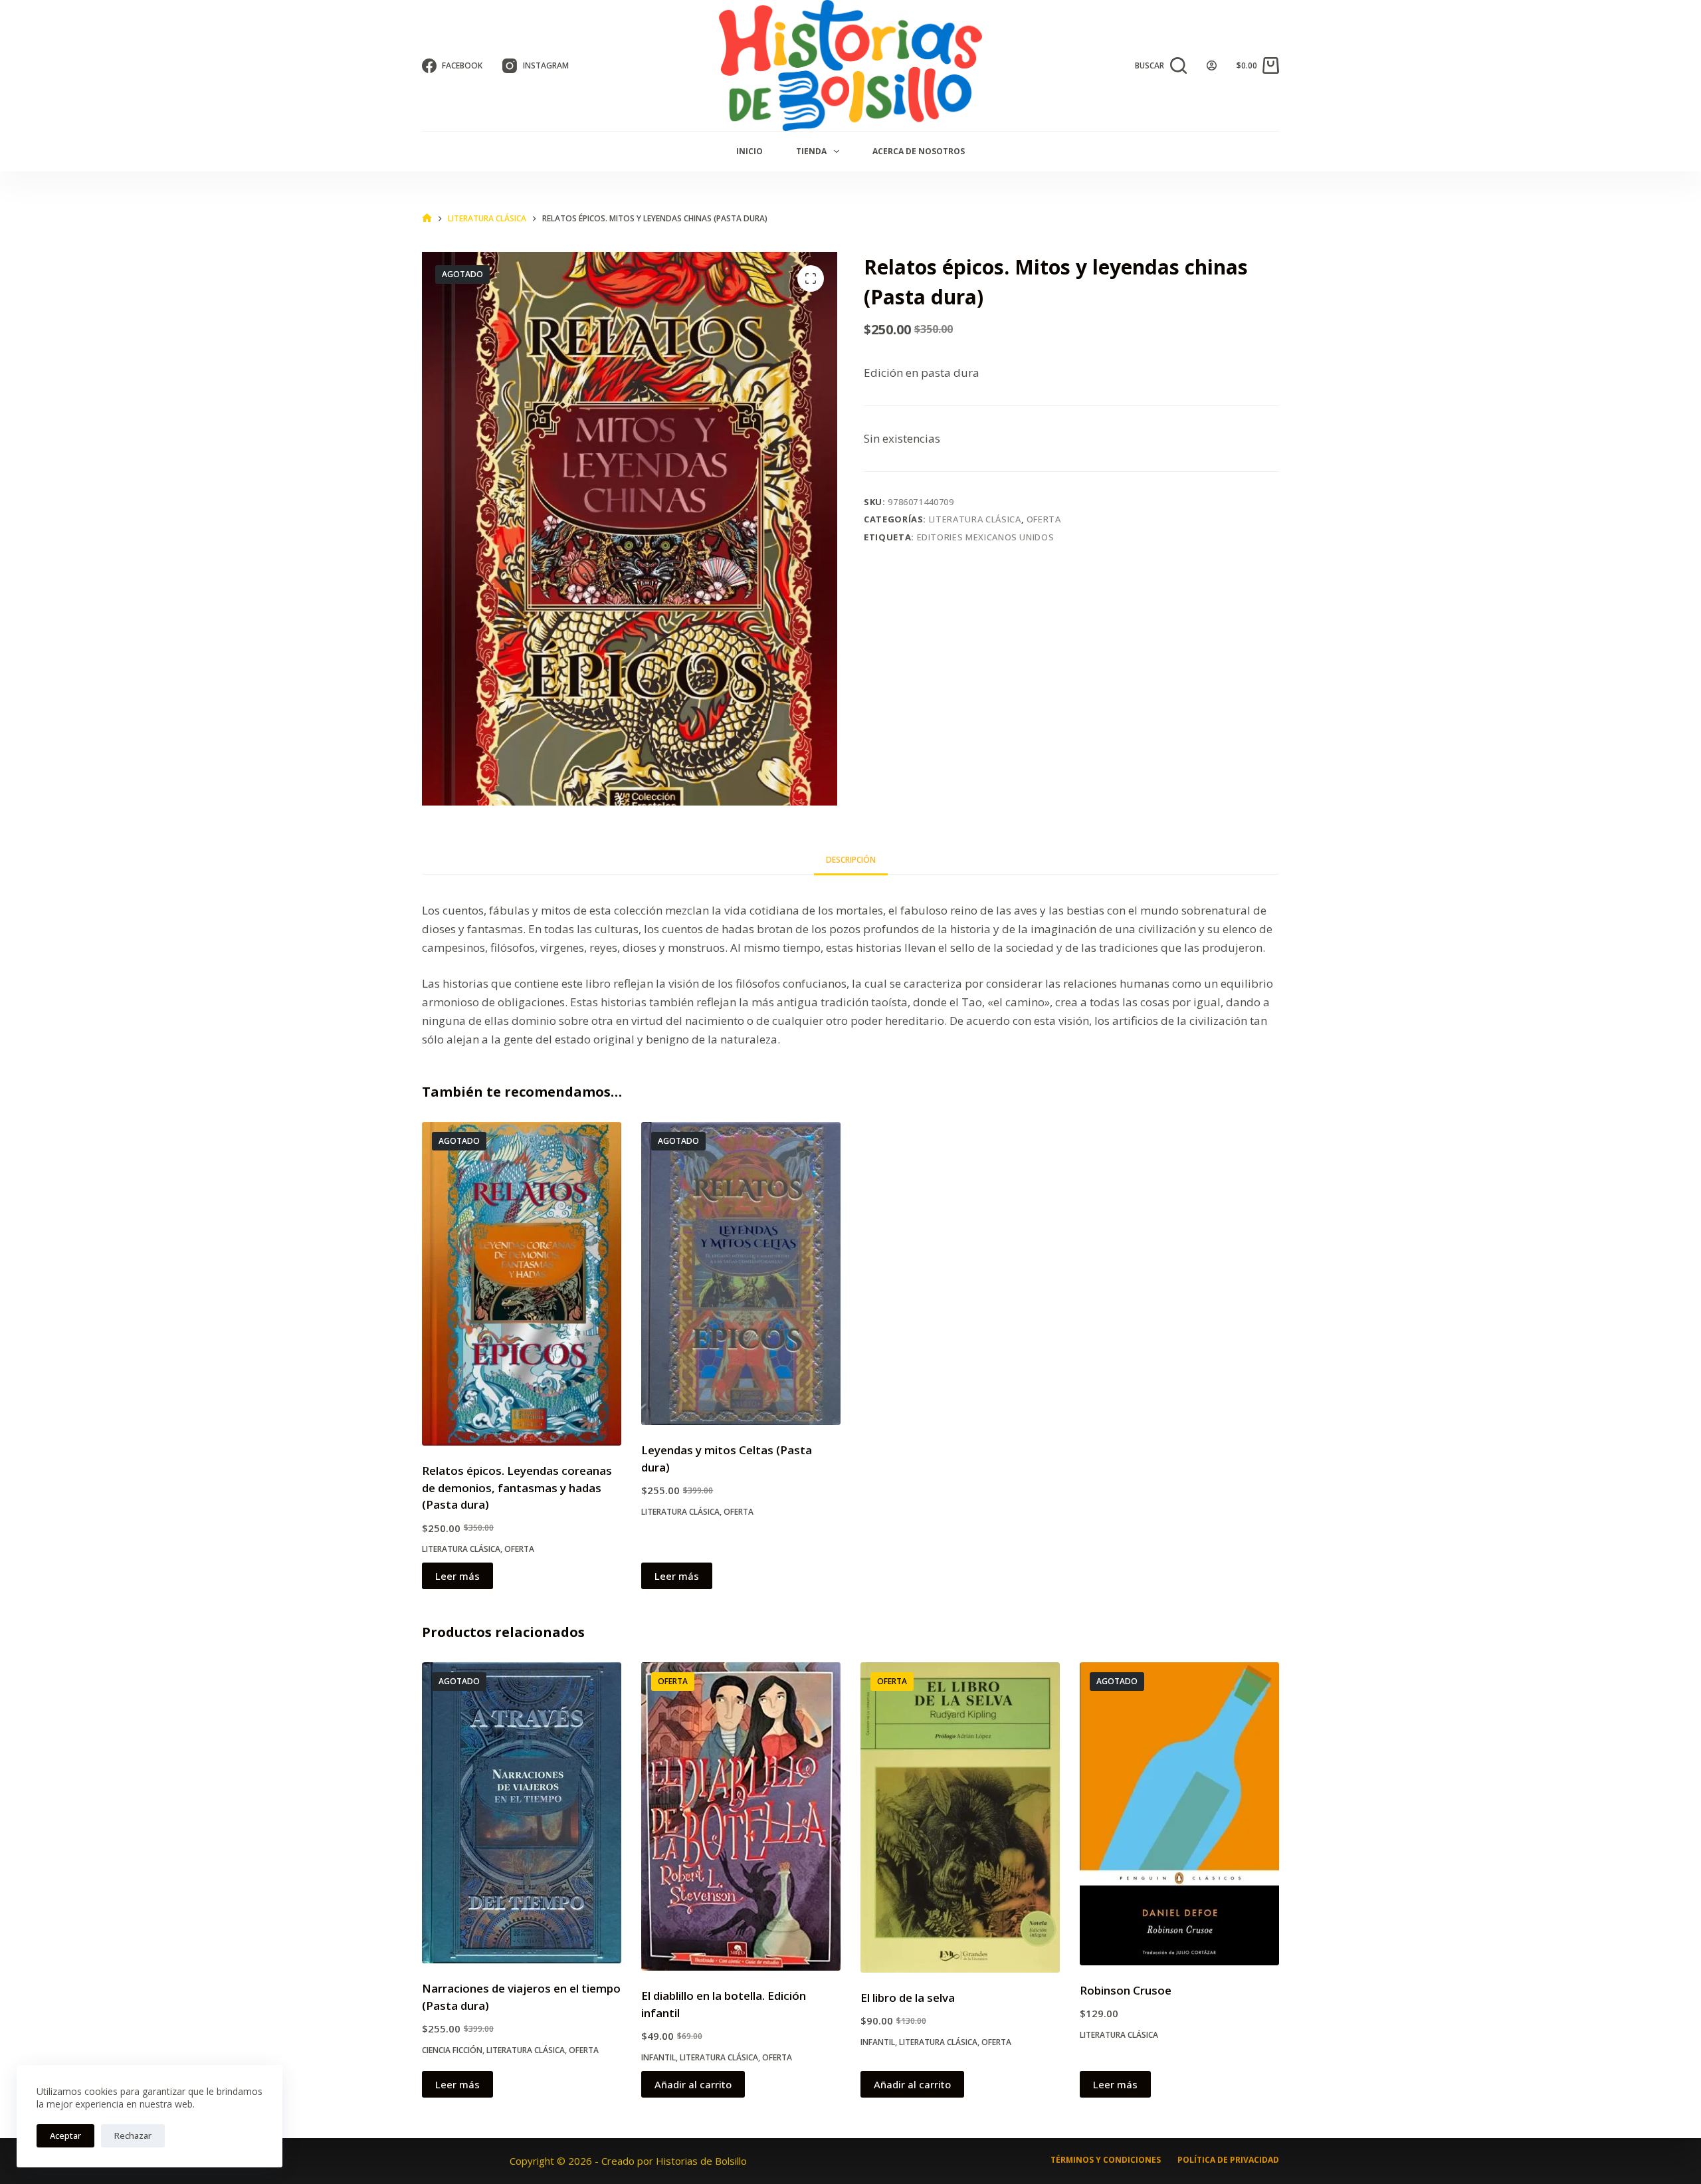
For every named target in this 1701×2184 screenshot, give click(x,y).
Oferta (1044, 519)
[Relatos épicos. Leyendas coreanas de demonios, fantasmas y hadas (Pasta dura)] (522, 1284)
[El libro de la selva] (960, 1817)
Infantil (658, 2057)
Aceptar (65, 2135)
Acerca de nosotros (919, 151)
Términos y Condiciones (1106, 2160)
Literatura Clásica (975, 519)
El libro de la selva (908, 1998)
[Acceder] (1212, 65)
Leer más (457, 1576)
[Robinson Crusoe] (1179, 1814)
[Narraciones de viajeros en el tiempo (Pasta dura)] (522, 1813)
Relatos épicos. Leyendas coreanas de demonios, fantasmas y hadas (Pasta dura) (517, 1487)
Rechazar (133, 2135)
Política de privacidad (1228, 2160)
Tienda (811, 151)
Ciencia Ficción (452, 2050)
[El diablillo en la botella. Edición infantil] (741, 1816)
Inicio (750, 151)
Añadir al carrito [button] (693, 2084)
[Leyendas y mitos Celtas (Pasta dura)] (741, 1273)
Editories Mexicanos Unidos (986, 537)
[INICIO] (427, 218)
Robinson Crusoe (1126, 1990)
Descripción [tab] (851, 860)
